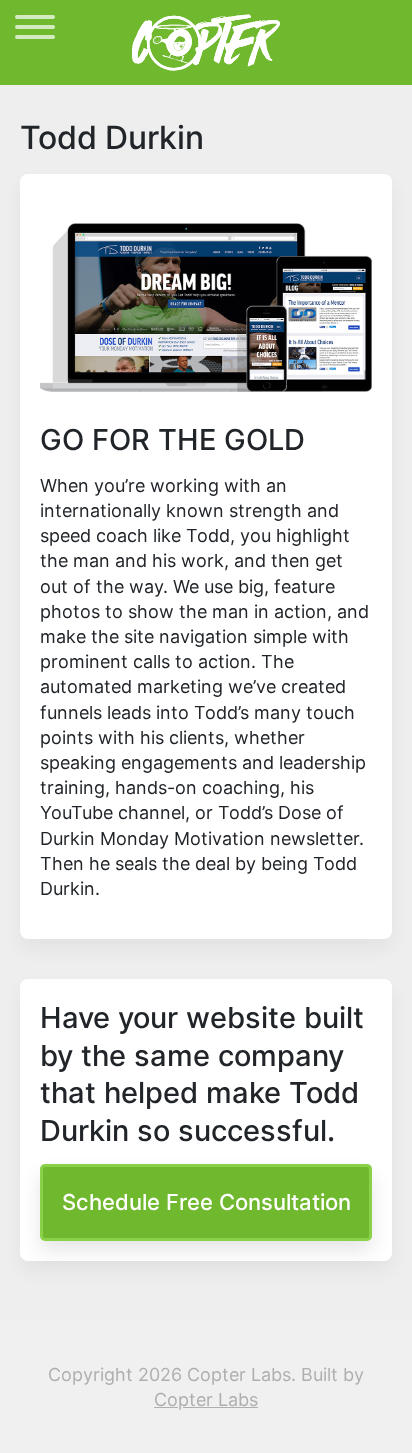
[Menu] (35, 30)
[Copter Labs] (206, 41)
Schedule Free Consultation (206, 1202)
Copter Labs (206, 1399)
